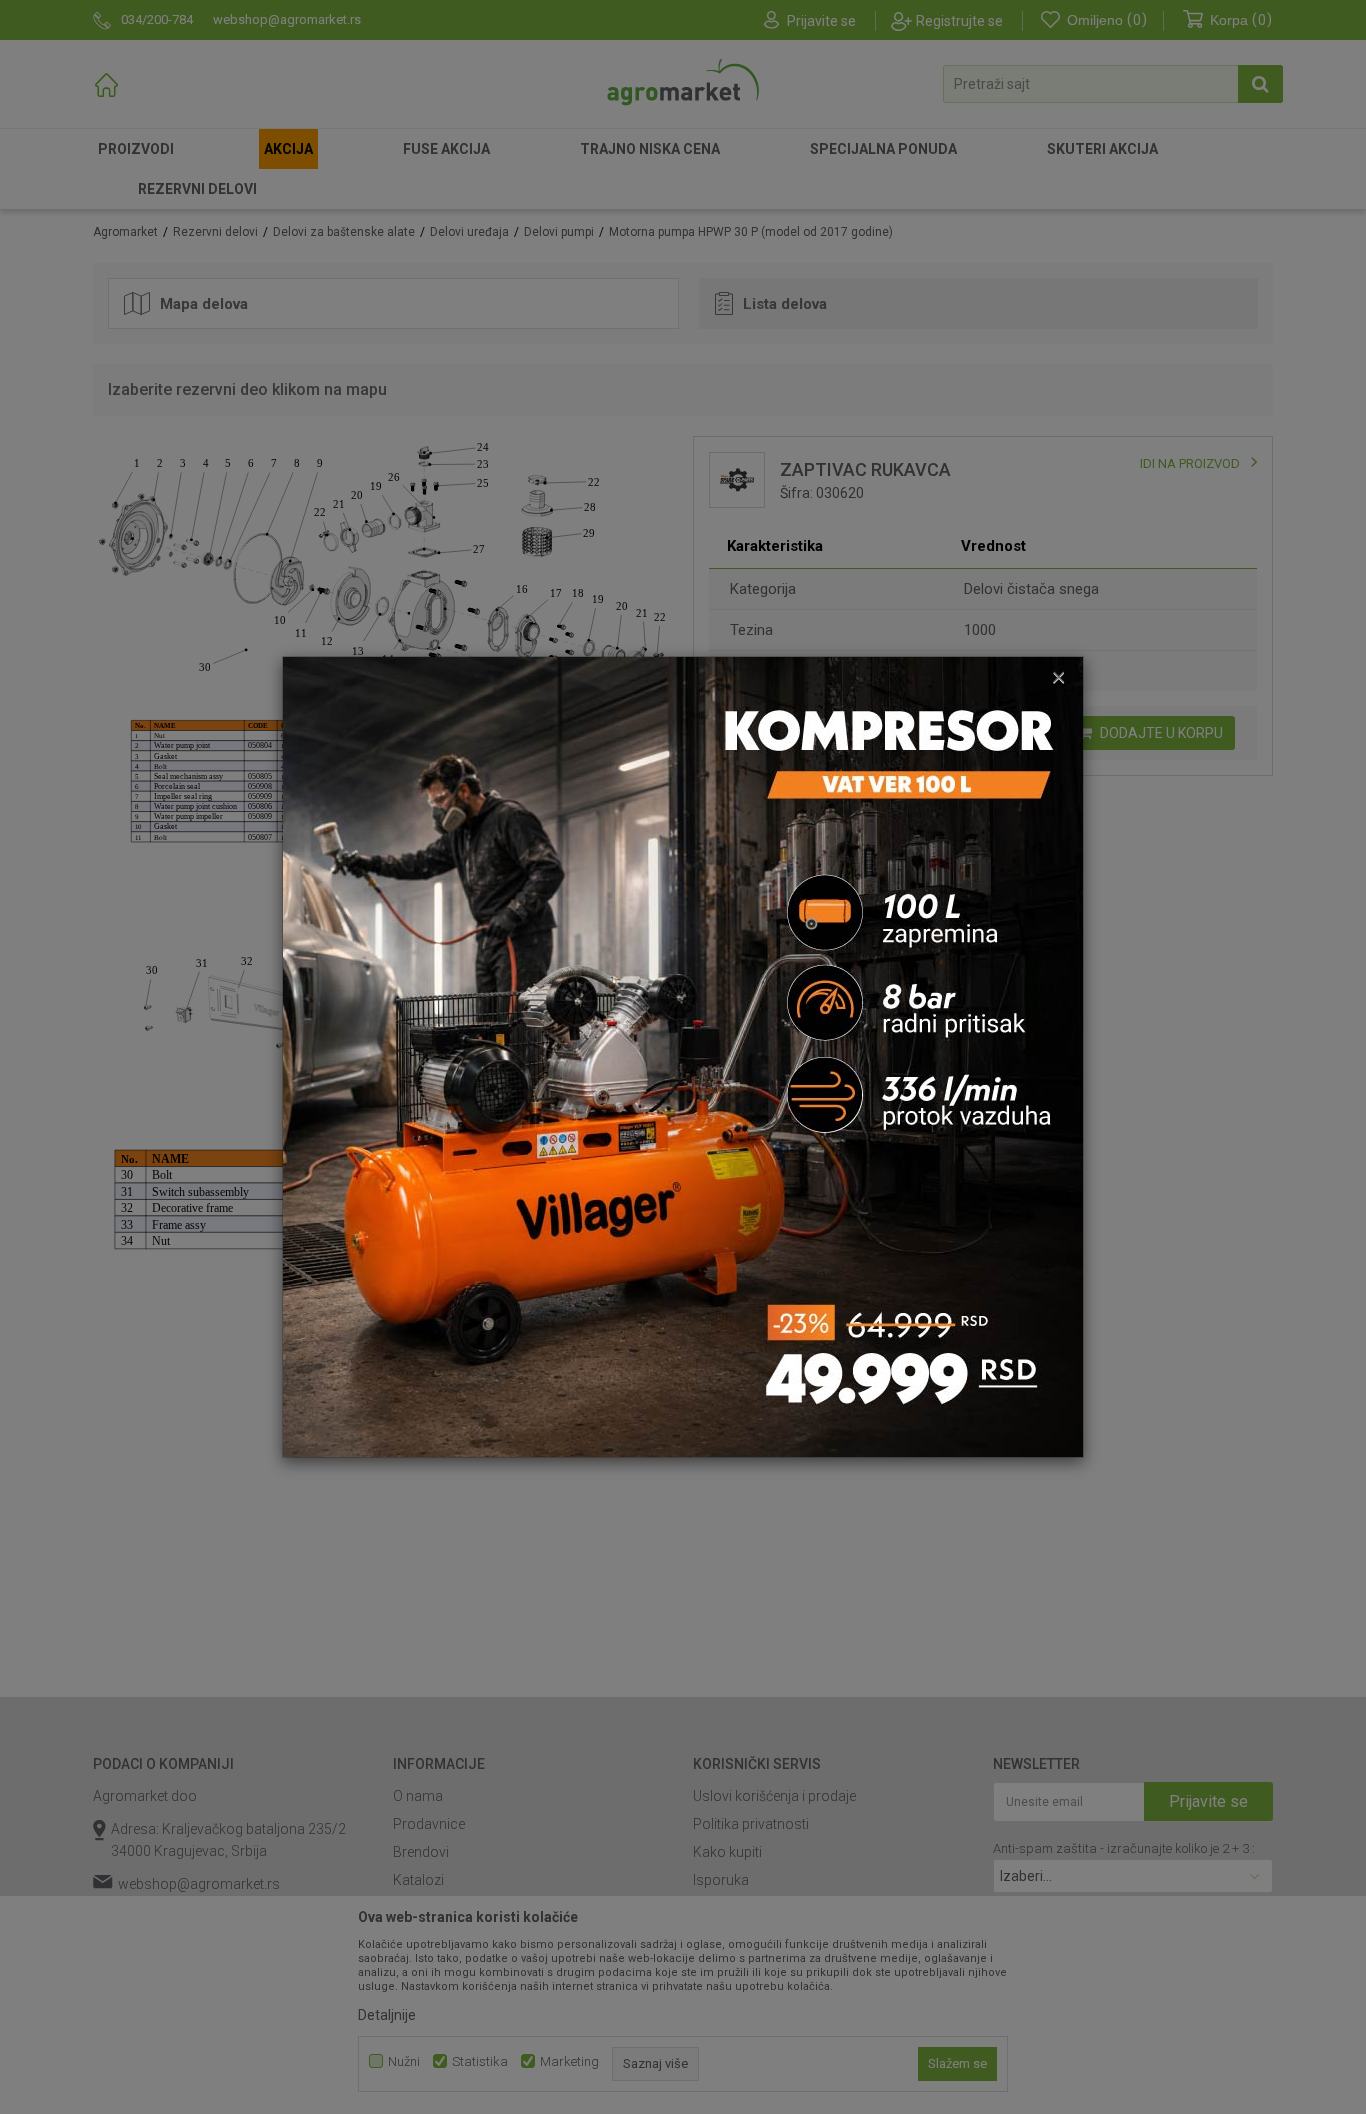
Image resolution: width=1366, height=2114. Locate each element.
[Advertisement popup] (683, 1056)
